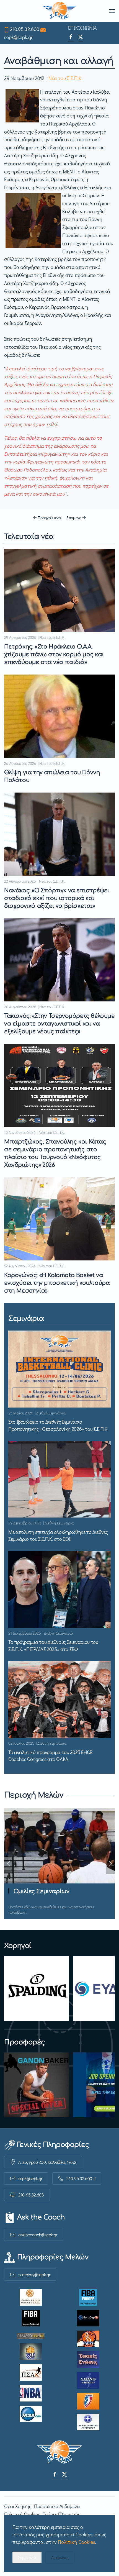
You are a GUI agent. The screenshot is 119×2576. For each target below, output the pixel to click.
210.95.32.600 (25, 29)
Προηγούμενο (49, 517)
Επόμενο (74, 517)
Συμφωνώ (27, 2557)
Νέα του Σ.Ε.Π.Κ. (65, 78)
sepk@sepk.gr (18, 37)
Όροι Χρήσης (18, 2506)
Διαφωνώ (60, 2557)
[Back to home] (60, 11)
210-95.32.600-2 (81, 2178)
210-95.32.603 (31, 2195)
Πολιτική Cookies (22, 2514)
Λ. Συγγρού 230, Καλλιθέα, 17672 (47, 2162)
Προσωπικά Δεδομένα (57, 2506)
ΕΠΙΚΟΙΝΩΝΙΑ (82, 28)
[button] (112, 11)
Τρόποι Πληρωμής (61, 2514)
